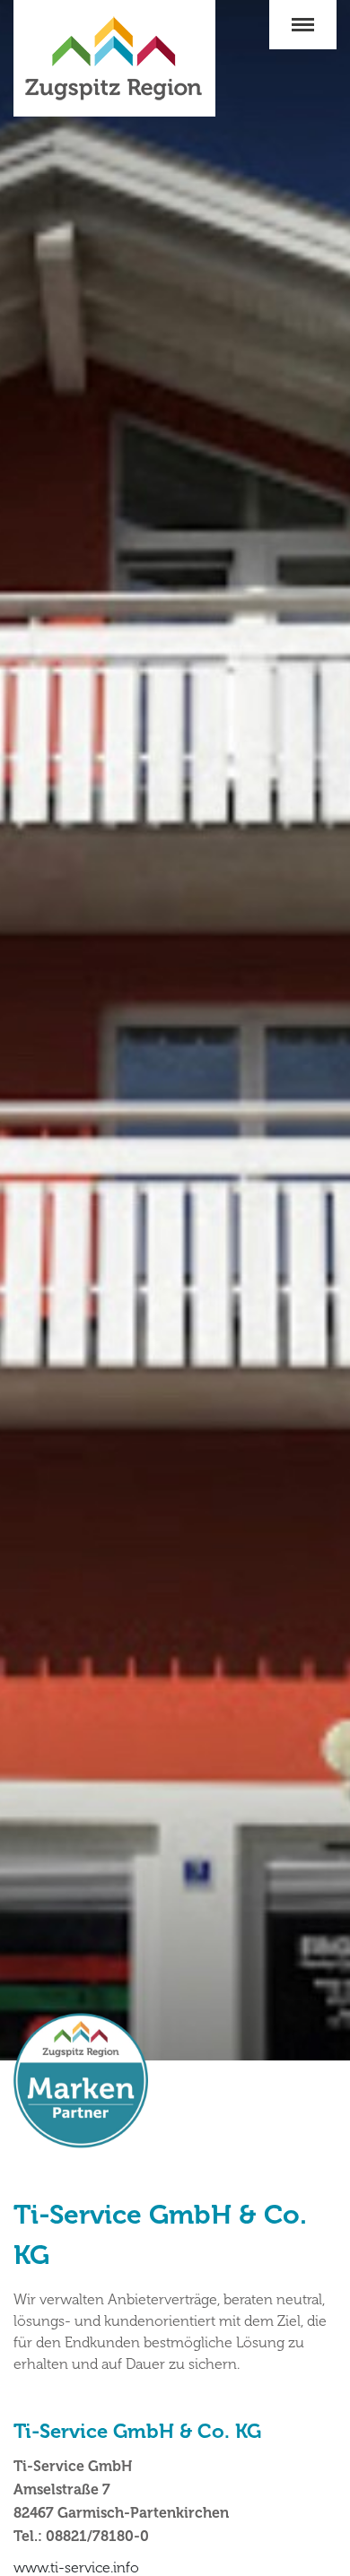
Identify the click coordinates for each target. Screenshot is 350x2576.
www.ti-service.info (76, 2567)
